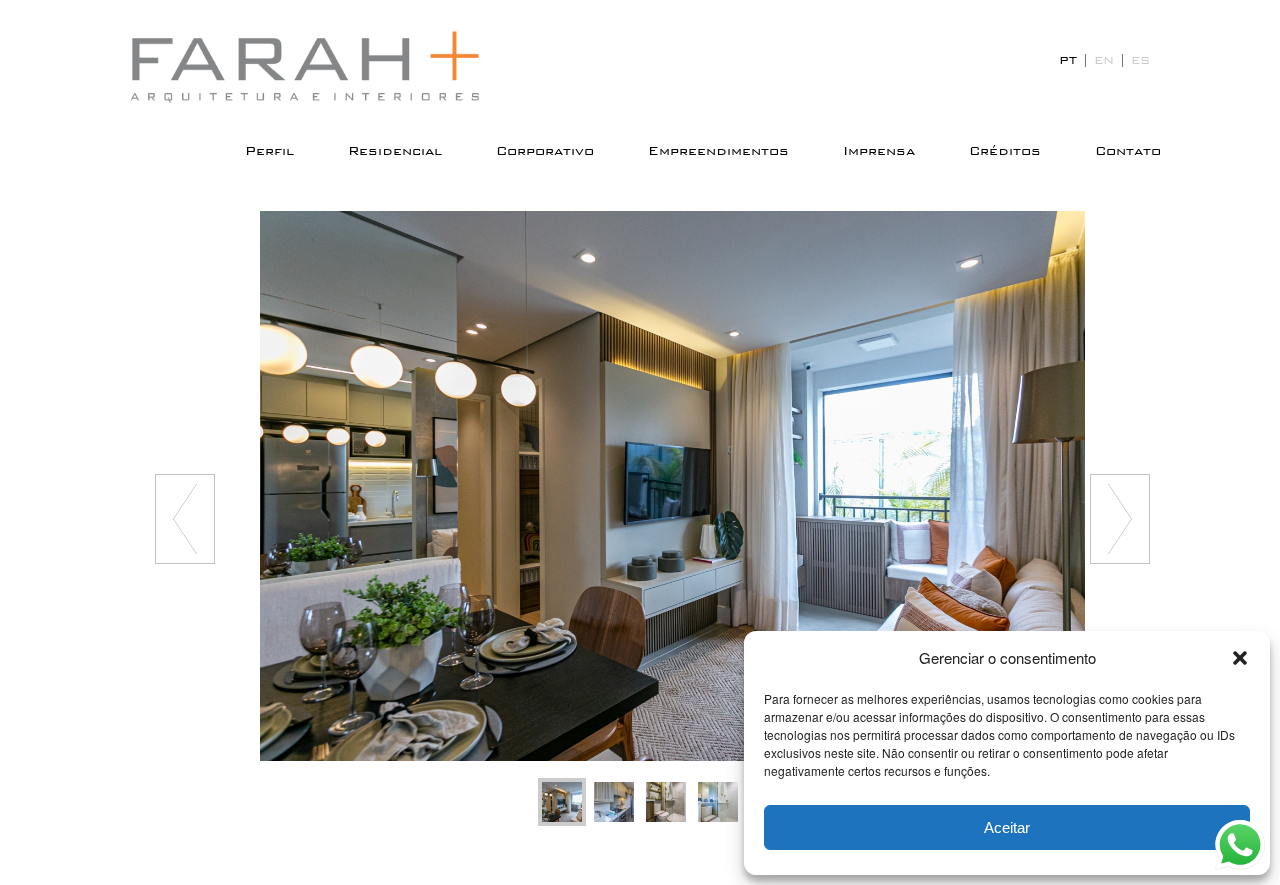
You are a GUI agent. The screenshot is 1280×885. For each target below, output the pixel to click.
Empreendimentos (718, 151)
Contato (1128, 151)
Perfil (269, 151)
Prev (185, 519)
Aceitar (1007, 827)
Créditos (1005, 151)
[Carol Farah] (320, 67)
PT (1068, 60)
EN (1104, 60)
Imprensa (879, 151)
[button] (1240, 658)
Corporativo (545, 151)
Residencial (395, 151)
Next (1120, 519)
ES (1140, 60)
